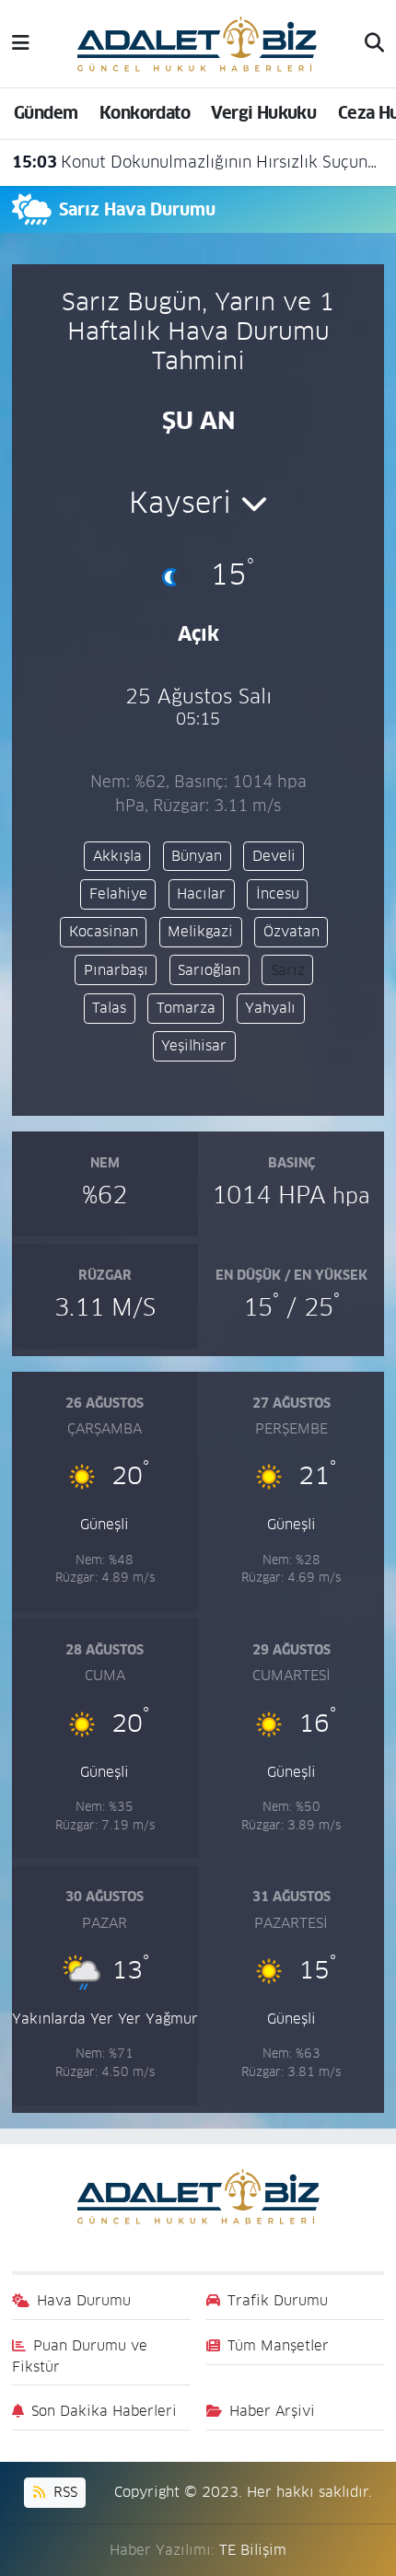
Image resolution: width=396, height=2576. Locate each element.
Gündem (46, 113)
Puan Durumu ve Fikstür (80, 2356)
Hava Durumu (84, 2300)
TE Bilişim (253, 2550)
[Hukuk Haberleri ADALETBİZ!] (197, 42)
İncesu (278, 893)
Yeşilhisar (194, 1045)
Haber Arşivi (272, 2411)
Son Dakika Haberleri (104, 2411)
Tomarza (186, 1008)
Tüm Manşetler (278, 2345)
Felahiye (118, 893)
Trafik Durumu (278, 2300)
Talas (109, 1008)
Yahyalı (270, 1008)
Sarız (288, 970)
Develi (274, 856)
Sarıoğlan (209, 970)
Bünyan (197, 856)
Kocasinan (104, 931)
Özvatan (291, 931)
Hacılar (201, 893)
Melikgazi (200, 931)
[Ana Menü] (21, 43)
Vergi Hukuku (263, 113)
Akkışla (117, 856)
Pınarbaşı (116, 970)
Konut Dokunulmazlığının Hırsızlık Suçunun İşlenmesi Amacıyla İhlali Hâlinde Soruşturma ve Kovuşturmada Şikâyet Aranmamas (198, 162)
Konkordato (145, 113)
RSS (63, 2492)
